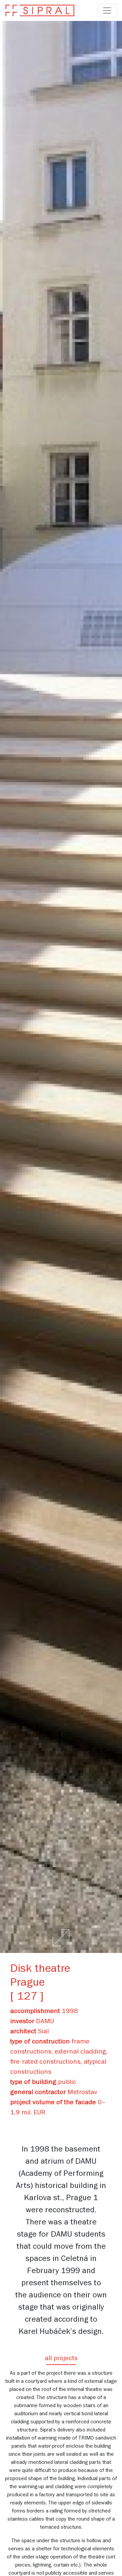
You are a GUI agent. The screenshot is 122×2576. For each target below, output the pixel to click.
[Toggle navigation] (107, 10)
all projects (61, 2359)
